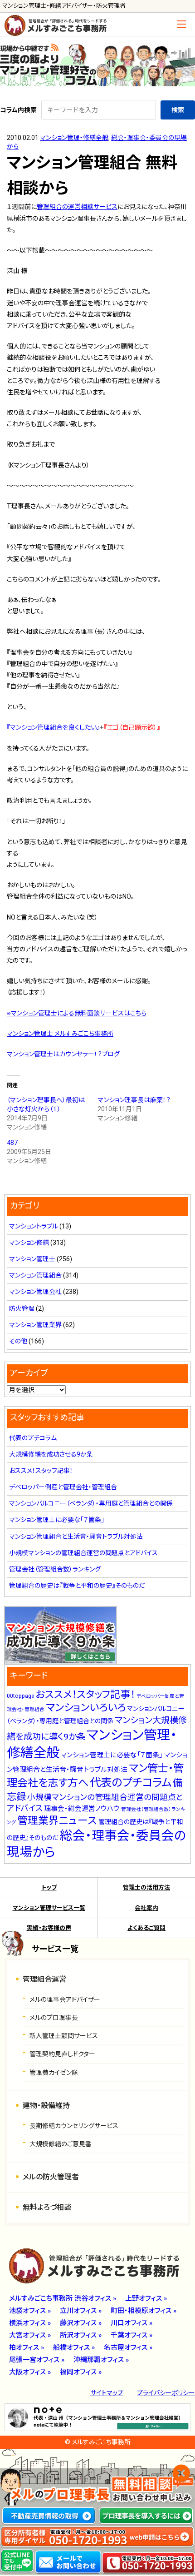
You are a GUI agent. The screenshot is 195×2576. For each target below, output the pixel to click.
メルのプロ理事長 (54, 2018)
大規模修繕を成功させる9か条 (51, 1454)
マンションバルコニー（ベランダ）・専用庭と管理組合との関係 (91, 1503)
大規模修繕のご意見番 (61, 2144)
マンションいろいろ (86, 1707)
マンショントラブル (34, 1226)
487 (12, 1143)
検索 (178, 110)
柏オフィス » (27, 2347)
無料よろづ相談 (47, 2207)
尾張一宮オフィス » (37, 2360)
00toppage (20, 1696)
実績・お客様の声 (49, 1928)
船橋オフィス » (74, 2347)
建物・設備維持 (46, 2106)
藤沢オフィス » (81, 2323)
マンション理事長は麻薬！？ (134, 1100)
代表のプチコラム (33, 1438)
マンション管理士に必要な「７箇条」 (57, 1520)
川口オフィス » (132, 2323)
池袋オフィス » (30, 2311)
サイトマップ (107, 2393)
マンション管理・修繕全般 (74, 138)
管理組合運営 (44, 1979)
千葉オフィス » (132, 2335)
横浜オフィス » (30, 2323)
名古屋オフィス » (128, 2347)
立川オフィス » (81, 2311)
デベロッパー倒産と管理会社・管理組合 (63, 1487)
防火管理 (22, 1308)
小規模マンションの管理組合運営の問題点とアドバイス (83, 1553)
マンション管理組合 (35, 1275)
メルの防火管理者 (51, 2177)
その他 (18, 1341)
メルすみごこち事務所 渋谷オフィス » (63, 2298)
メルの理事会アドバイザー (65, 1999)
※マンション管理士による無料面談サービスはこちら (77, 1013)
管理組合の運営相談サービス (77, 207)
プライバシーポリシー (166, 2393)
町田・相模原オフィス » (144, 2311)
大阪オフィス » (30, 2372)
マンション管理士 (32, 1259)
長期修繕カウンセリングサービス (74, 2126)
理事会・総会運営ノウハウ (82, 1809)
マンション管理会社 (35, 1292)
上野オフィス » (146, 2298)
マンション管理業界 (35, 1325)
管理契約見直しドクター (62, 2054)
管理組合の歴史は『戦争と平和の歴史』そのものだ (77, 1586)
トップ (49, 1887)
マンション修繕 (29, 1243)
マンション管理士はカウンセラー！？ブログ (63, 1054)
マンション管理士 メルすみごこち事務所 (60, 1034)
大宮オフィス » (30, 2335)
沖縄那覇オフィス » (101, 2360)
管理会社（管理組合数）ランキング (55, 1569)
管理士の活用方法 (146, 1887)
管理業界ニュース (57, 1821)
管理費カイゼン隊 (54, 2073)
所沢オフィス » (81, 2335)
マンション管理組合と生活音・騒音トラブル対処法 (76, 1537)
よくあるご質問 (146, 1928)
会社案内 (146, 1908)
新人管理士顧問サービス (64, 2036)
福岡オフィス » (81, 2372)
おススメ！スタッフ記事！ (41, 1471)
